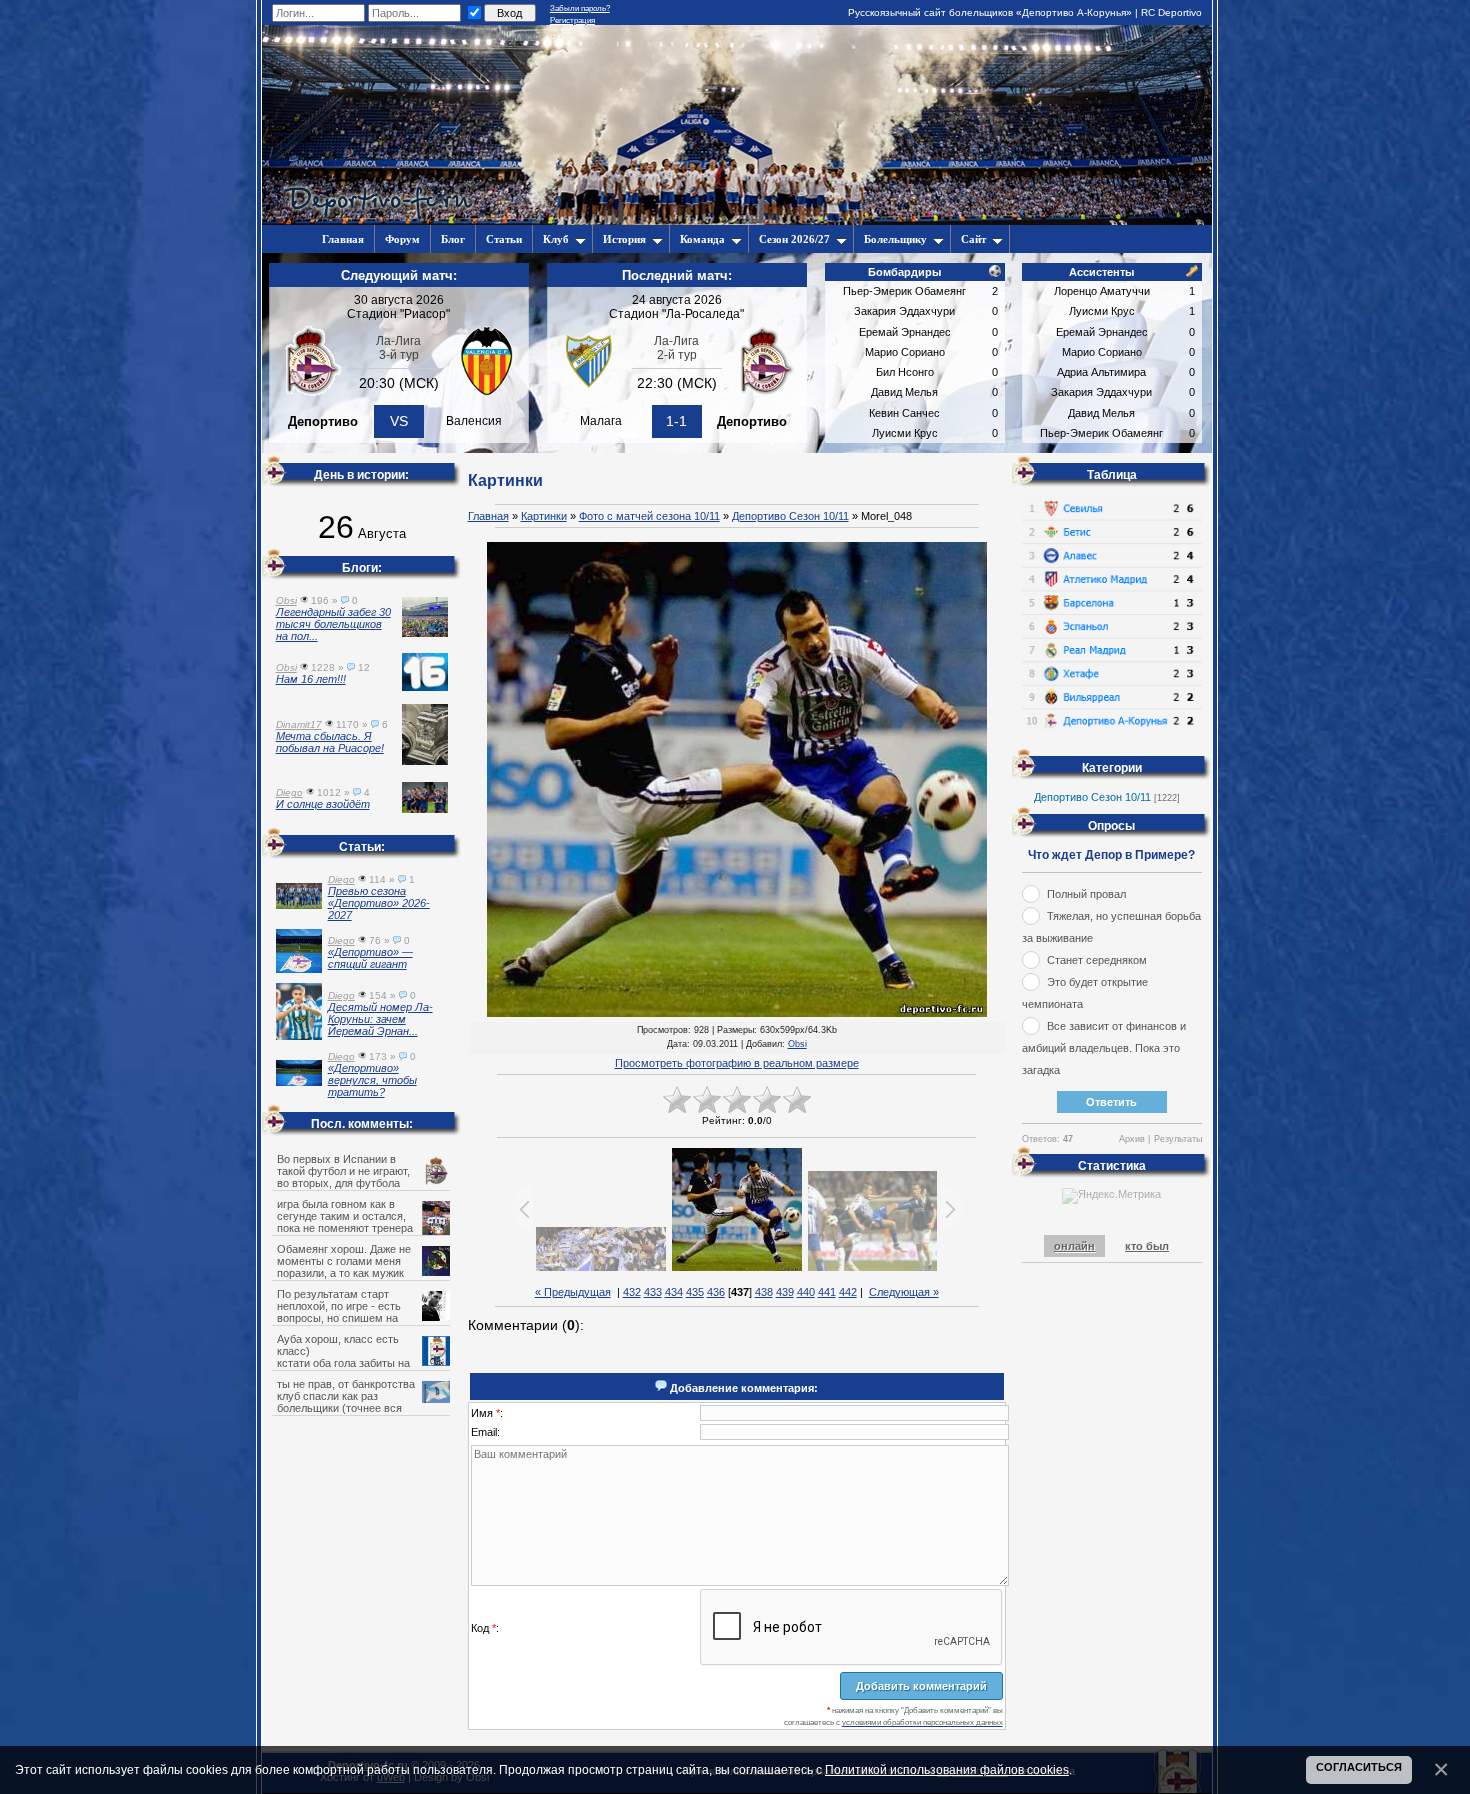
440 (806, 1292)
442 (848, 1292)
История (624, 239)
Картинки (544, 516)
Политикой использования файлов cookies (947, 1769)
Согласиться (1359, 1767)
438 (764, 1292)
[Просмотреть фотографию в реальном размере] (737, 780)
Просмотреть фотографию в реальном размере (737, 1063)
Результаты (1178, 1139)
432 (632, 1292)
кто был (1147, 1246)
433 (653, 1292)
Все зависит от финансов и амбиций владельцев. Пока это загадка (1104, 1048)
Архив (1132, 1139)
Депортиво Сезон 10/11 (790, 516)
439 (785, 1292)
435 (695, 1292)
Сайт (973, 239)
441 (827, 1292)
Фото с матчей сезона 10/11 (649, 516)
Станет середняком (1097, 960)
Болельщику (895, 239)
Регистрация (572, 20)
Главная (488, 516)
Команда (702, 239)
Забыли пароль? (580, 8)
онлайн (1074, 1246)
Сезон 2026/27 (794, 239)
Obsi (797, 1044)
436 (716, 1292)
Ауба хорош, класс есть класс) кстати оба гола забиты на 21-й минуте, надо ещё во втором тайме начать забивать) (362, 1363)
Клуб (556, 239)
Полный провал (1086, 894)
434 (674, 1292)
